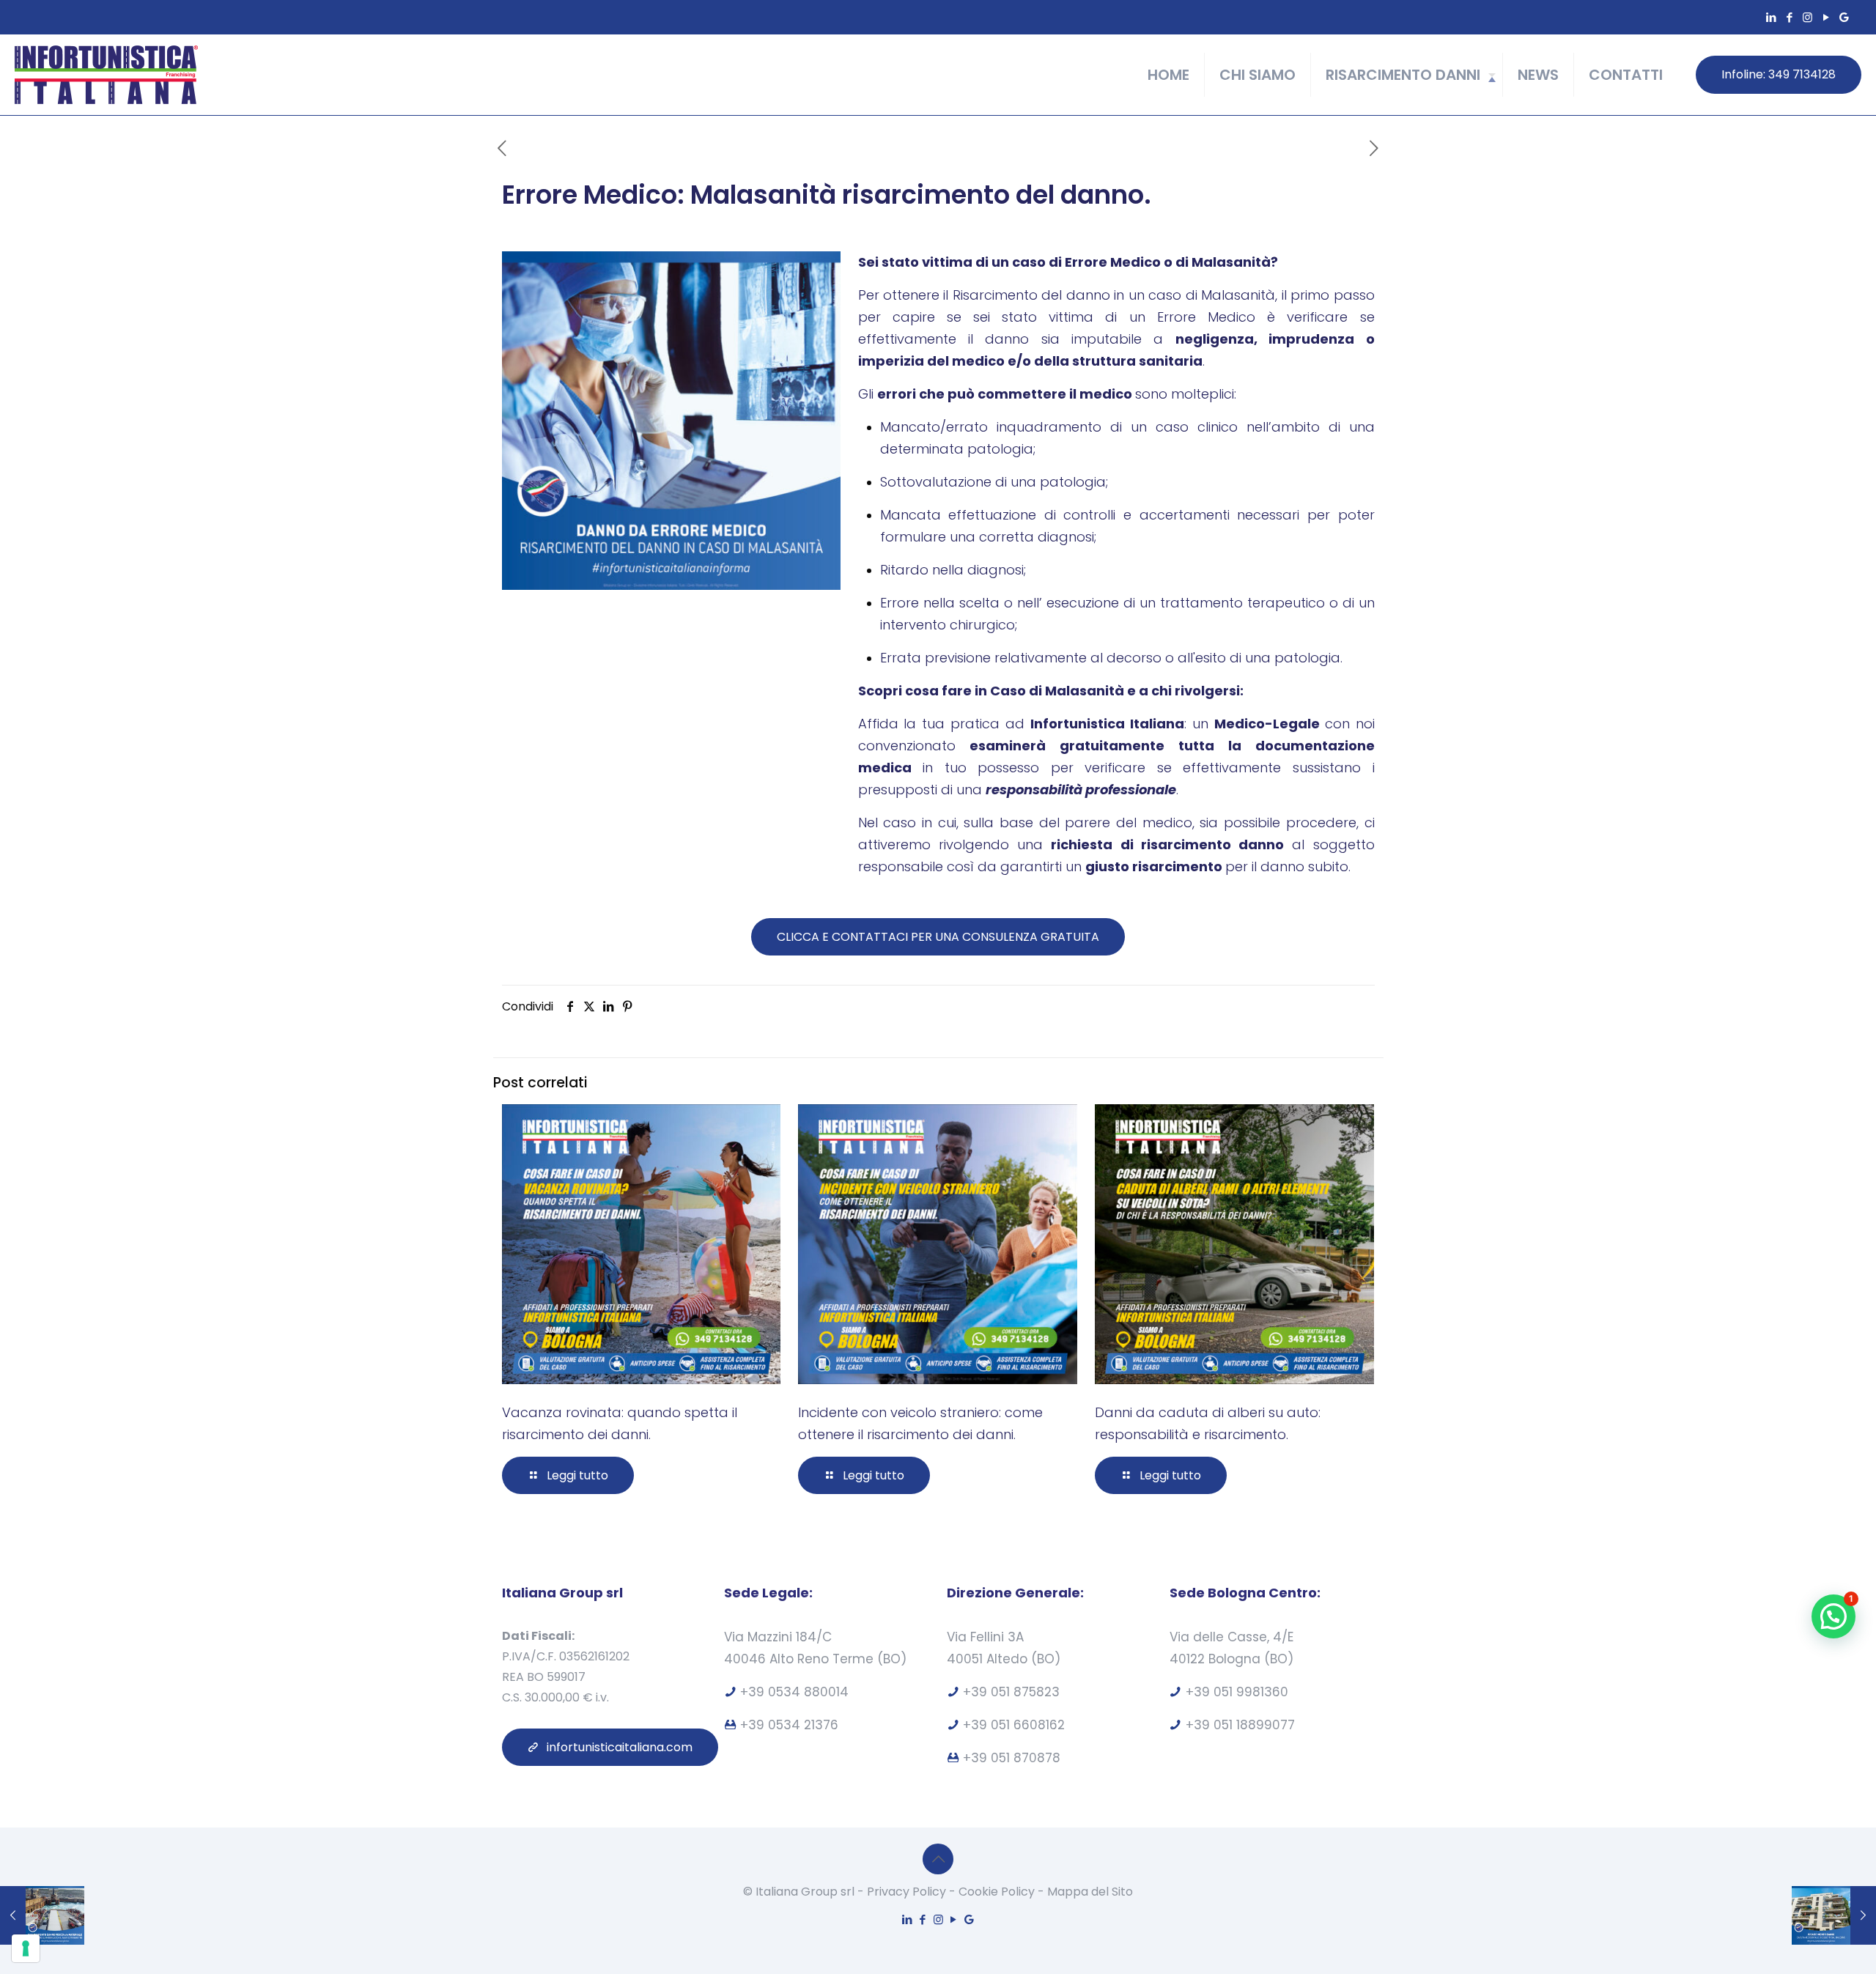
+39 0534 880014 (794, 1692)
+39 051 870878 (1012, 1758)
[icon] (1844, 17)
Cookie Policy (997, 1892)
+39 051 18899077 (1240, 1725)
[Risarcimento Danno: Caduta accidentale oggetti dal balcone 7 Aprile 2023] (1834, 1915)
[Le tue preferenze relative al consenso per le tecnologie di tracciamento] (26, 1948)
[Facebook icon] (1789, 17)
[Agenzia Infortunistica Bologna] (106, 75)
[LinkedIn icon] (1771, 17)
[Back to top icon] (938, 1859)
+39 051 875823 (1011, 1692)
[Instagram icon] (1807, 17)
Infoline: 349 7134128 (1779, 74)
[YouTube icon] (1826, 17)
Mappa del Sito (1090, 1892)
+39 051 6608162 (1014, 1725)
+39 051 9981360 (1237, 1692)
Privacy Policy (906, 1892)
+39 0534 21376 (789, 1725)
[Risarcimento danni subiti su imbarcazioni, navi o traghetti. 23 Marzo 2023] (42, 1915)
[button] (1833, 1616)
